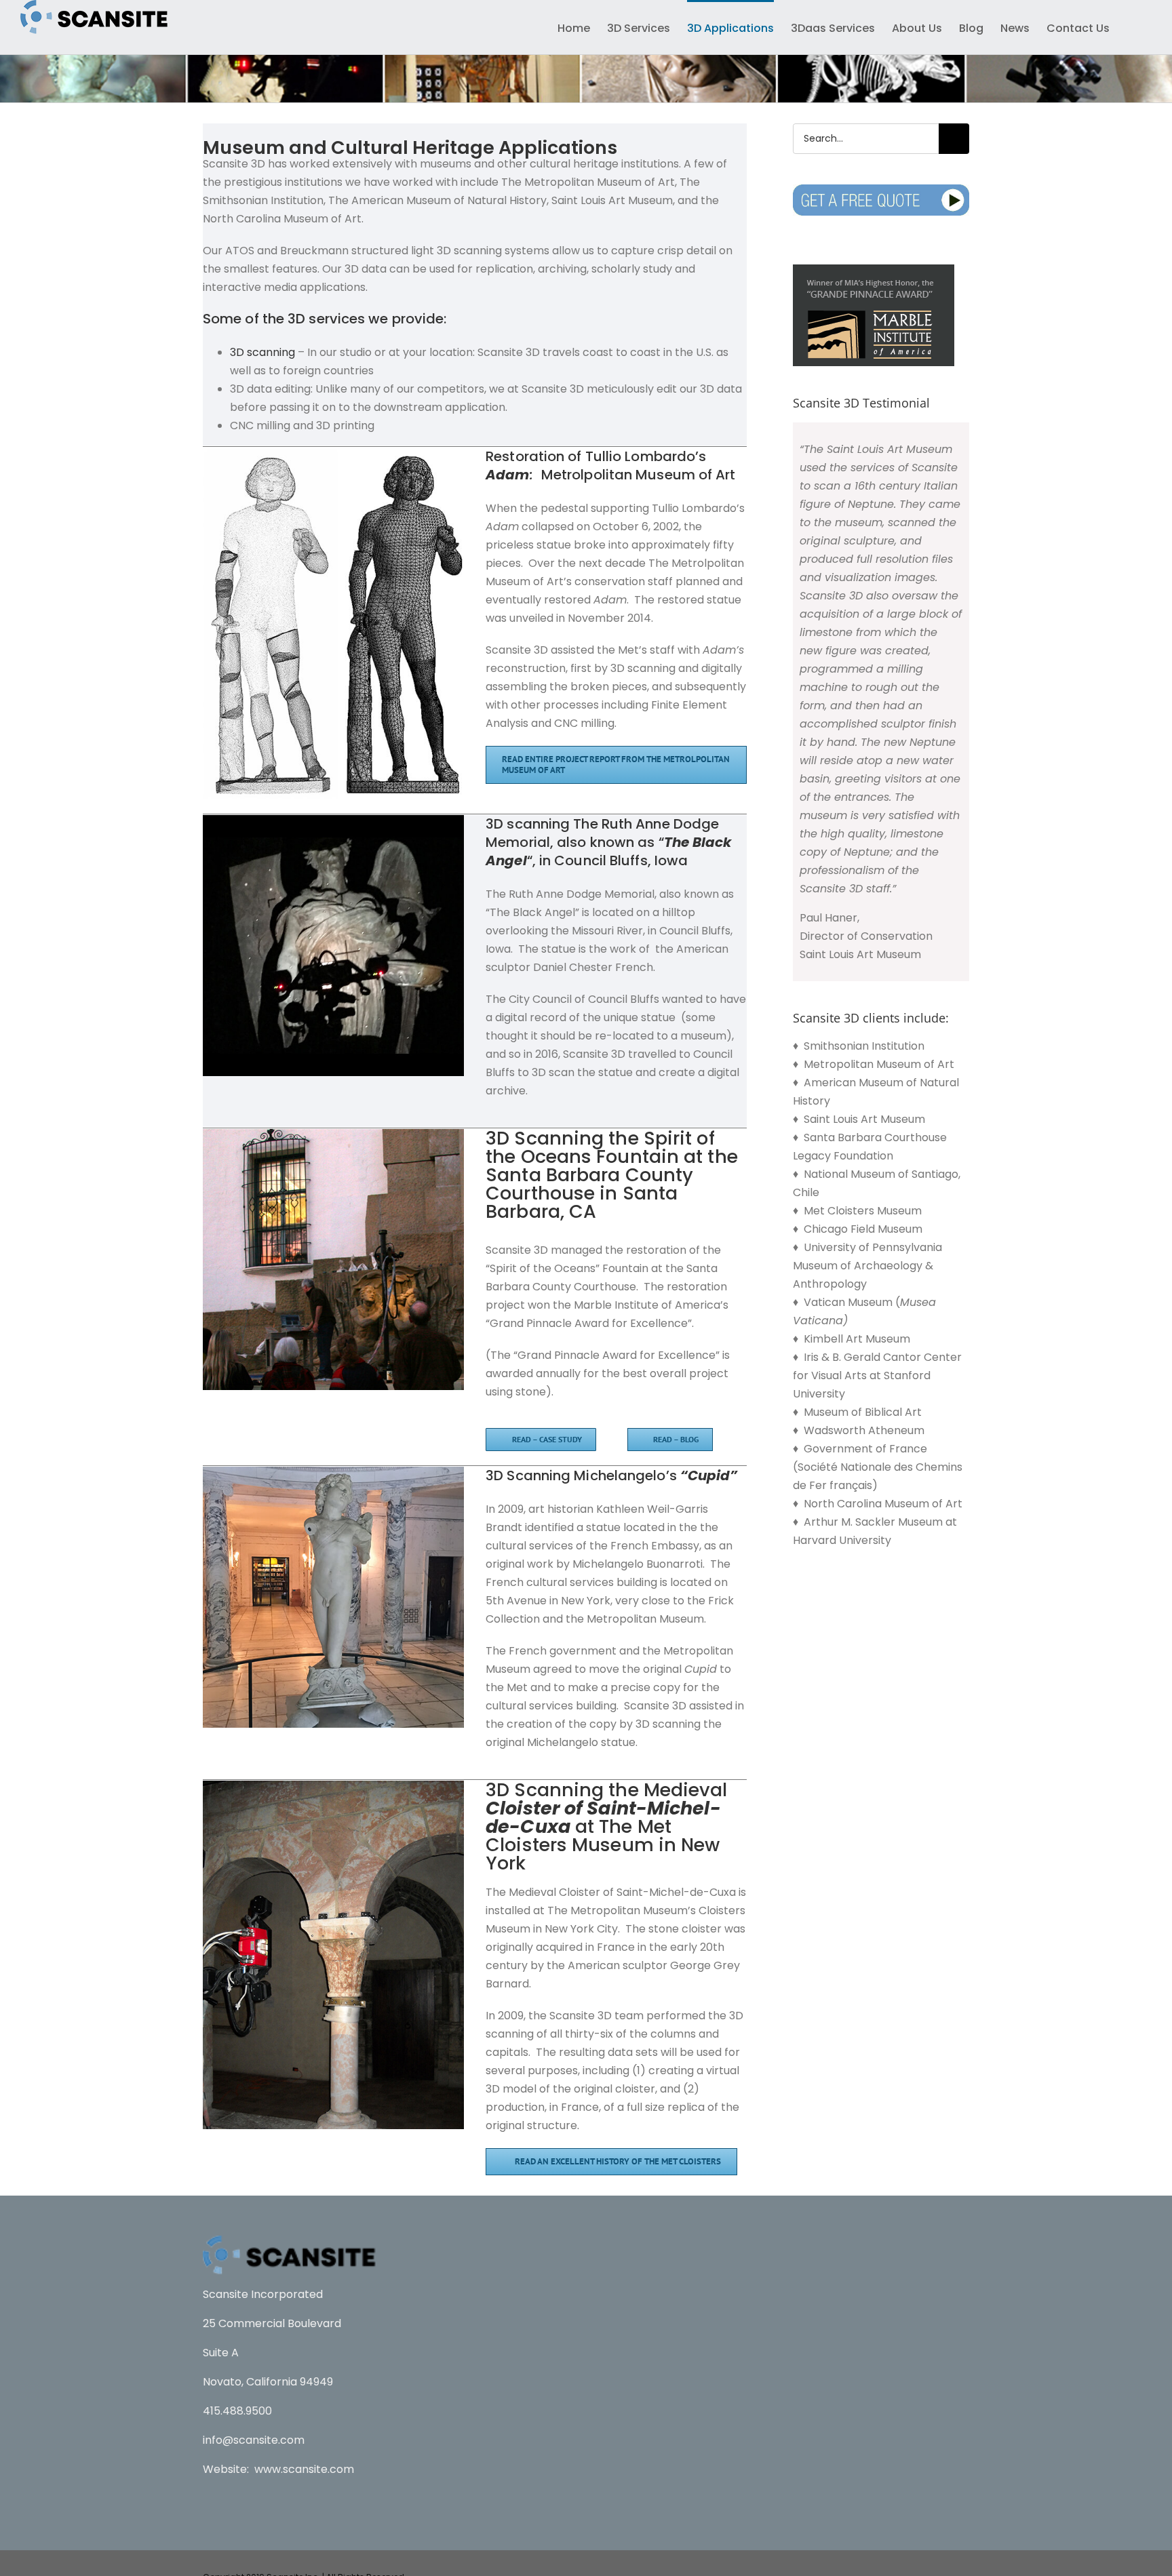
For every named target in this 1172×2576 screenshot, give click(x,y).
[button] (1131, 27)
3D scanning (262, 352)
